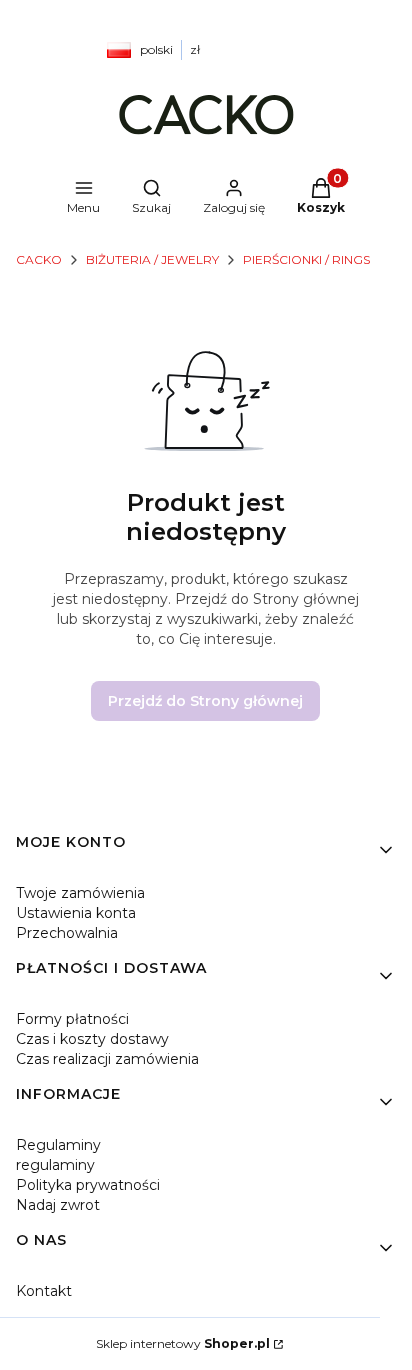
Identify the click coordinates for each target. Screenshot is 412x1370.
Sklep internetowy (183, 1343)
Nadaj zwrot (58, 1205)
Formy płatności (72, 1019)
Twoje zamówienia (80, 893)
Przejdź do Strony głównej (205, 701)
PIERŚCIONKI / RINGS (306, 259)
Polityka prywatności (88, 1185)
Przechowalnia (67, 933)
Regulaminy (58, 1145)
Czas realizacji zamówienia (107, 1059)
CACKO (39, 259)
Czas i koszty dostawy (92, 1039)
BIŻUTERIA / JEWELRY (152, 259)
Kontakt (44, 1291)
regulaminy (55, 1165)
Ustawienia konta (76, 913)
